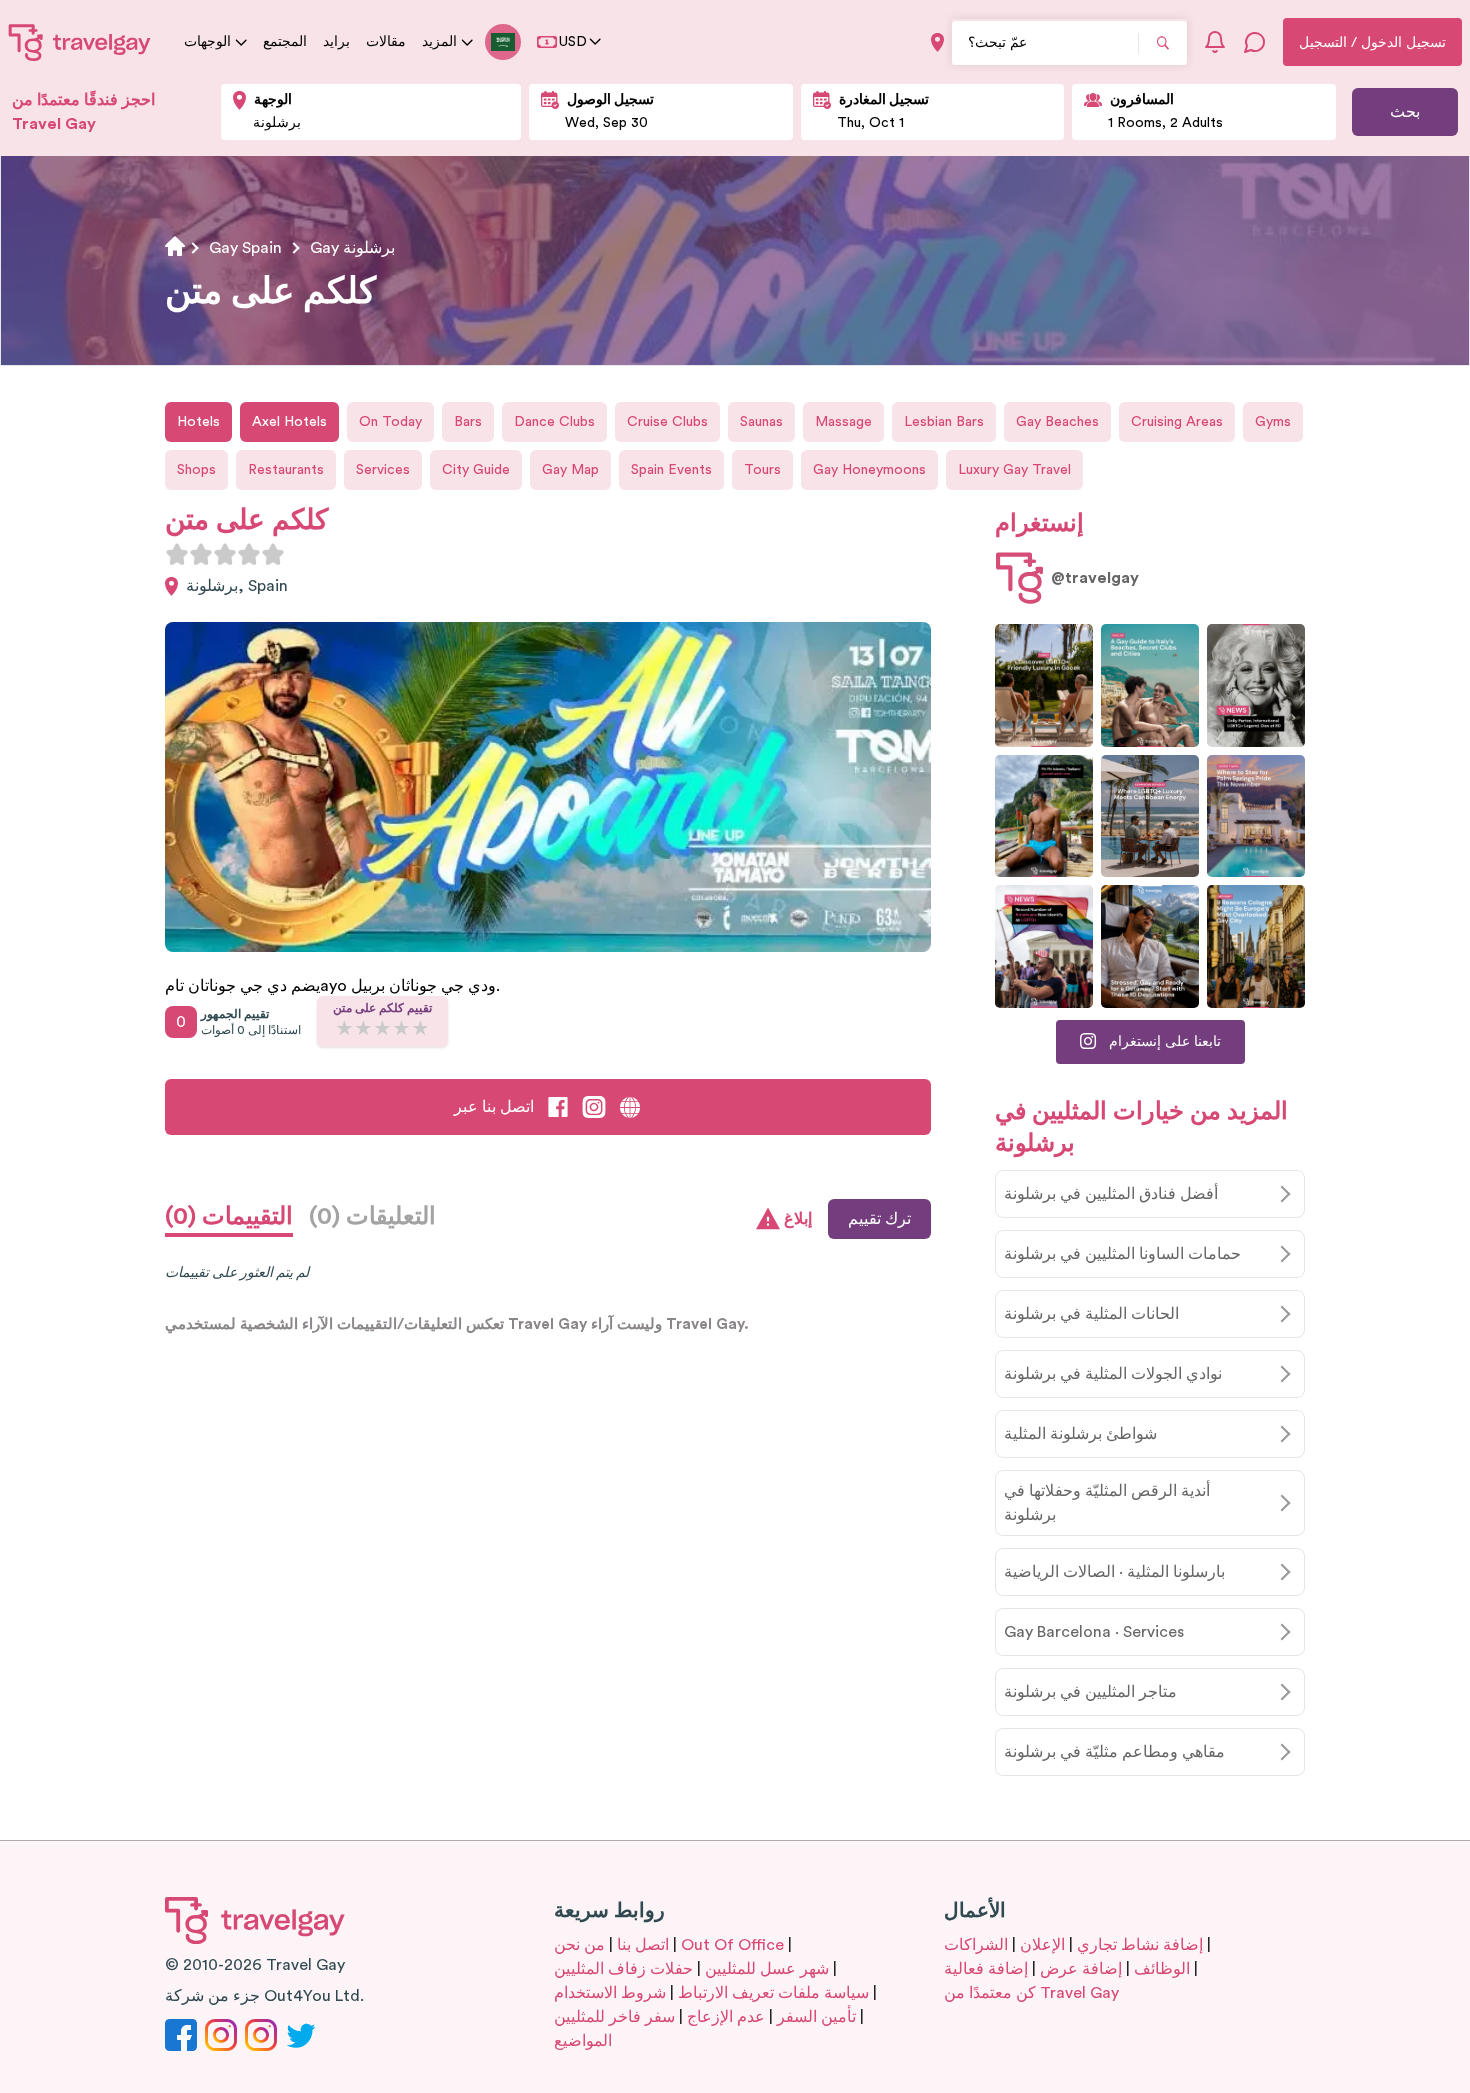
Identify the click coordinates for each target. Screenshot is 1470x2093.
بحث (1405, 112)
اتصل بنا (643, 1945)
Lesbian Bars (944, 422)
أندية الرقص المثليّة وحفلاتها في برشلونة (1107, 1503)
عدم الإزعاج (726, 2017)
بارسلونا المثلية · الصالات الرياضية (1114, 1572)
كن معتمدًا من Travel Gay (1031, 1993)
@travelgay (1095, 578)
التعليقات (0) (372, 1217)
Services (383, 470)
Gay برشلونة (352, 248)
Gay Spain (245, 248)
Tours (762, 470)
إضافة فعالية (986, 1969)
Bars (468, 422)
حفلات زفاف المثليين (623, 1969)
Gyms (1273, 422)
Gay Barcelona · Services (1094, 1632)
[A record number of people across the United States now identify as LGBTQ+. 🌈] (1044, 946)
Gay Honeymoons (869, 470)
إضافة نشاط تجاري (1140, 1945)
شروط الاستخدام (610, 1993)
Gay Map (570, 470)
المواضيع (583, 2041)
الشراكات (976, 1945)
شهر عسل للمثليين (767, 1969)
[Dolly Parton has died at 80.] (1256, 685)
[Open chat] (1255, 42)
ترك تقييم (879, 1219)
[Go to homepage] (80, 42)
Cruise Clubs (667, 422)
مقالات (386, 42)
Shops (196, 470)
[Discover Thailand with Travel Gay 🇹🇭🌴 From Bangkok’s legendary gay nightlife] (1044, 816)
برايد (336, 42)
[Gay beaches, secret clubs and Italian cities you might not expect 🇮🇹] (1150, 685)
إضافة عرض (1081, 1969)
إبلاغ (798, 1219)
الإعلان (1042, 1945)
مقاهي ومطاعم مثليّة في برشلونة (1114, 1752)
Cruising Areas (1177, 422)
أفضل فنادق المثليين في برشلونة (1111, 1194)
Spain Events (671, 470)
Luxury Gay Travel (1014, 470)
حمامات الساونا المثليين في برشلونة (1122, 1254)
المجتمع (285, 42)
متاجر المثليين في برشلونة (1090, 1692)
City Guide (476, 470)
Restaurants (286, 470)
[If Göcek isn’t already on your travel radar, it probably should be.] (1044, 685)
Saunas (761, 422)
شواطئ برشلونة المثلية (1080, 1434)
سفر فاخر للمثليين (614, 2017)
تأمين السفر (816, 2017)
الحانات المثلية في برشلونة (1091, 1314)
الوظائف (1162, 1969)
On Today (390, 422)
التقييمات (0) (229, 1217)
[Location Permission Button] (937, 42)
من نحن (579, 1945)
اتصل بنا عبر (494, 1107)
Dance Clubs (554, 422)
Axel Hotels (289, 422)
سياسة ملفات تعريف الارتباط (773, 1993)
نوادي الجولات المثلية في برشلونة (1113, 1374)
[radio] (177, 554)
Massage (843, 422)
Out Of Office (732, 1945)
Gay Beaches (1057, 422)
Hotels (198, 422)
